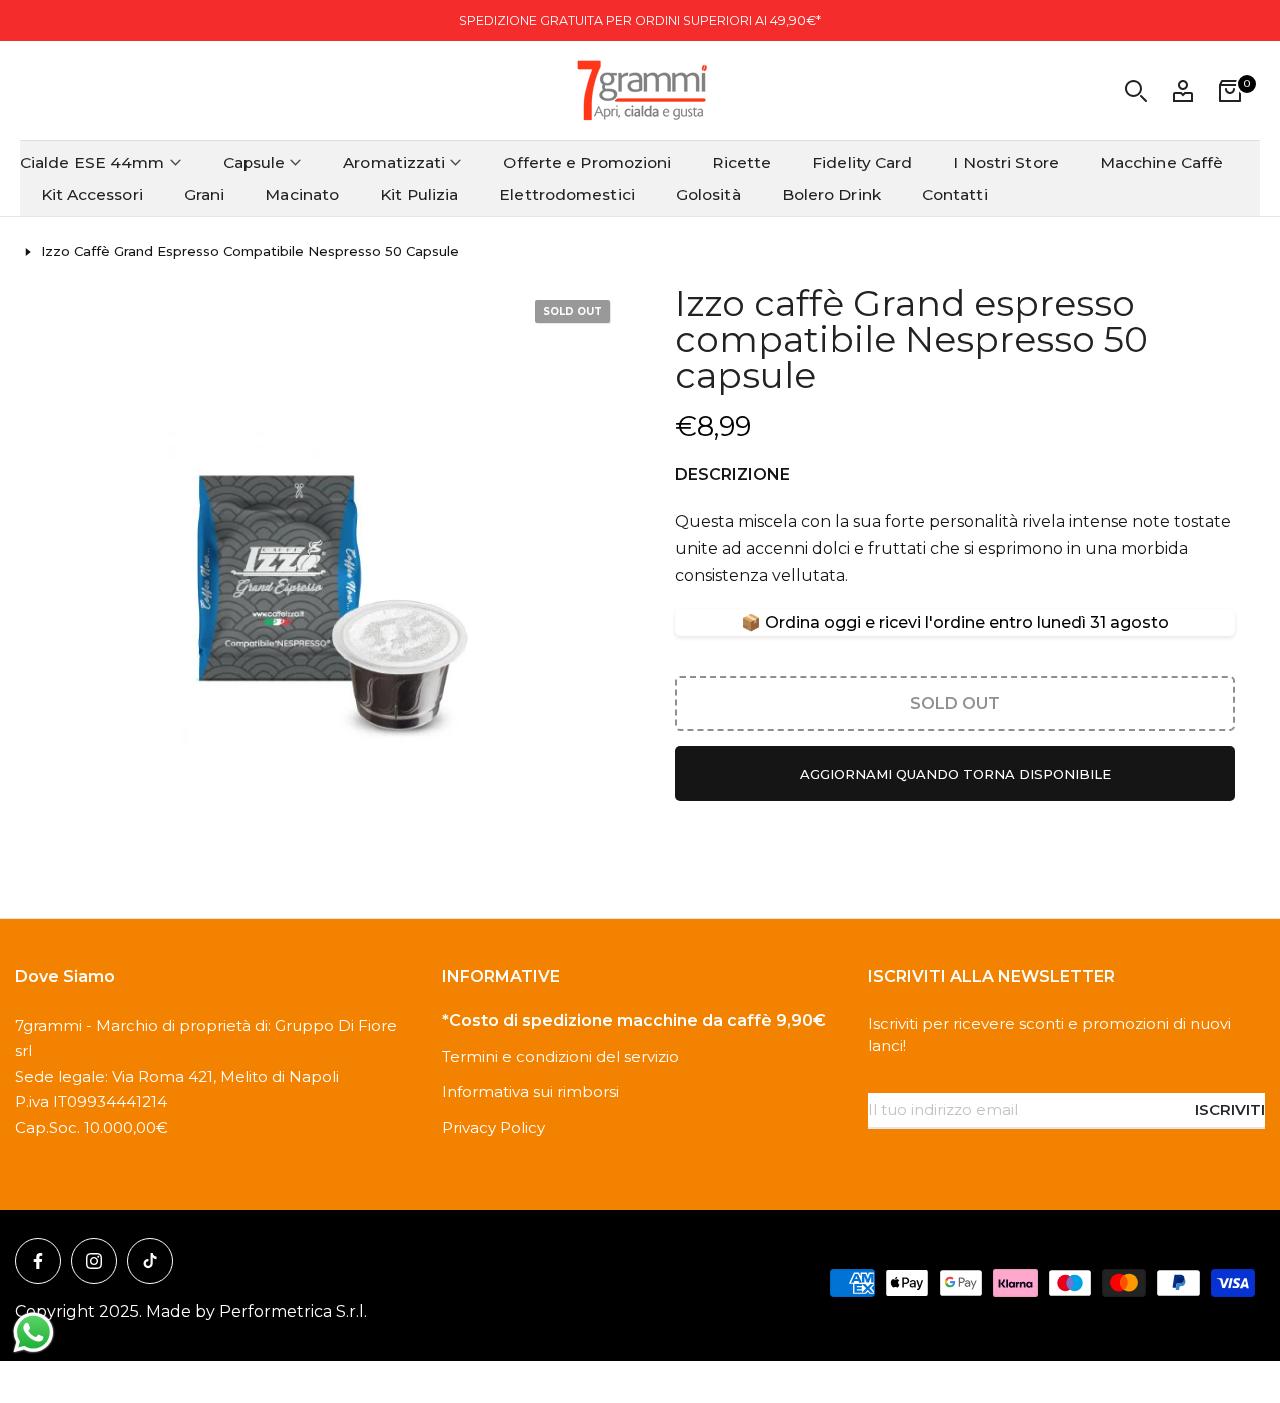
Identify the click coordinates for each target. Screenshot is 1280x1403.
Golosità (708, 194)
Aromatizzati (394, 162)
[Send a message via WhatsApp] (33, 1332)
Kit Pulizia (419, 194)
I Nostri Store (1005, 162)
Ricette (741, 162)
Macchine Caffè (1161, 162)
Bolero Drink (831, 194)
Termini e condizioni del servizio (560, 1056)
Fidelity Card (862, 162)
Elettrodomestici (567, 194)
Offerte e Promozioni (587, 162)
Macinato (302, 194)
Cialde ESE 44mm (92, 162)
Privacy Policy (493, 1127)
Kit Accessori (92, 194)
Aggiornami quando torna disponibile (955, 774)
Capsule (254, 162)
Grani (204, 194)
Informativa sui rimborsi (530, 1091)
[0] (1230, 91)
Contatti (955, 194)
